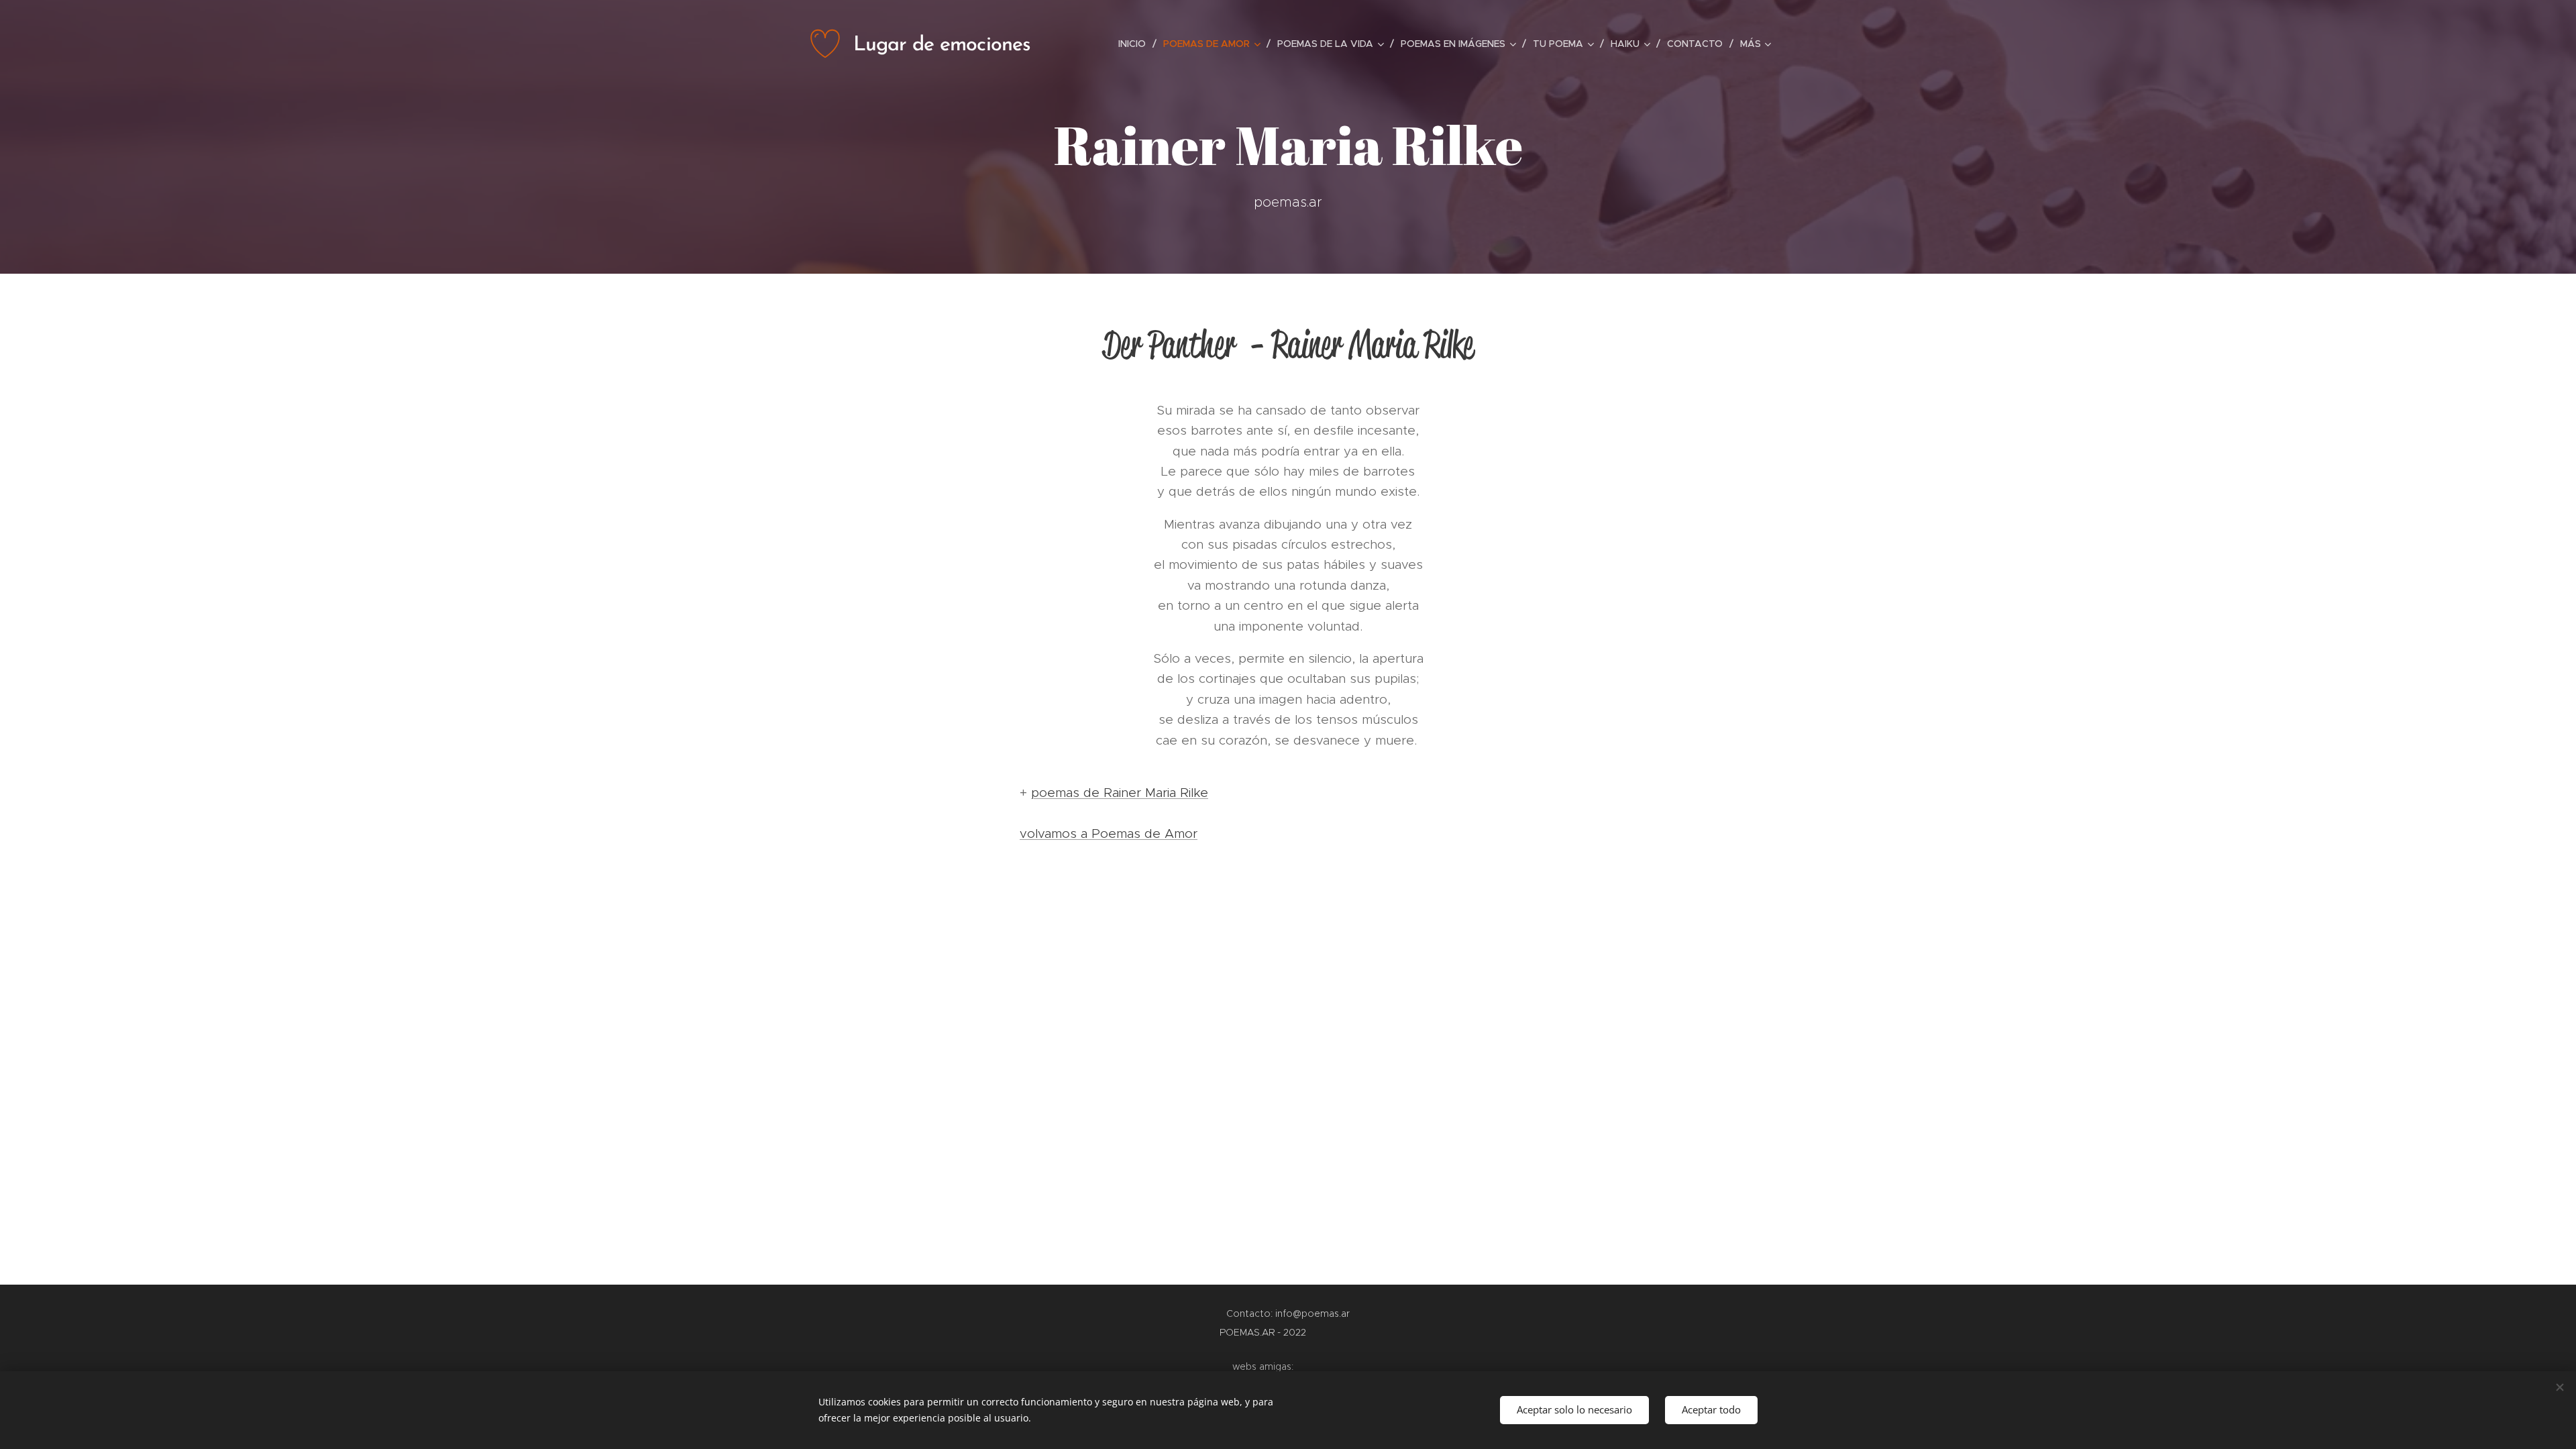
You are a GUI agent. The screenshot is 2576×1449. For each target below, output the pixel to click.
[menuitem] (1136, 44)
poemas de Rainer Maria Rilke (1120, 793)
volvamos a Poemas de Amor (1109, 834)
